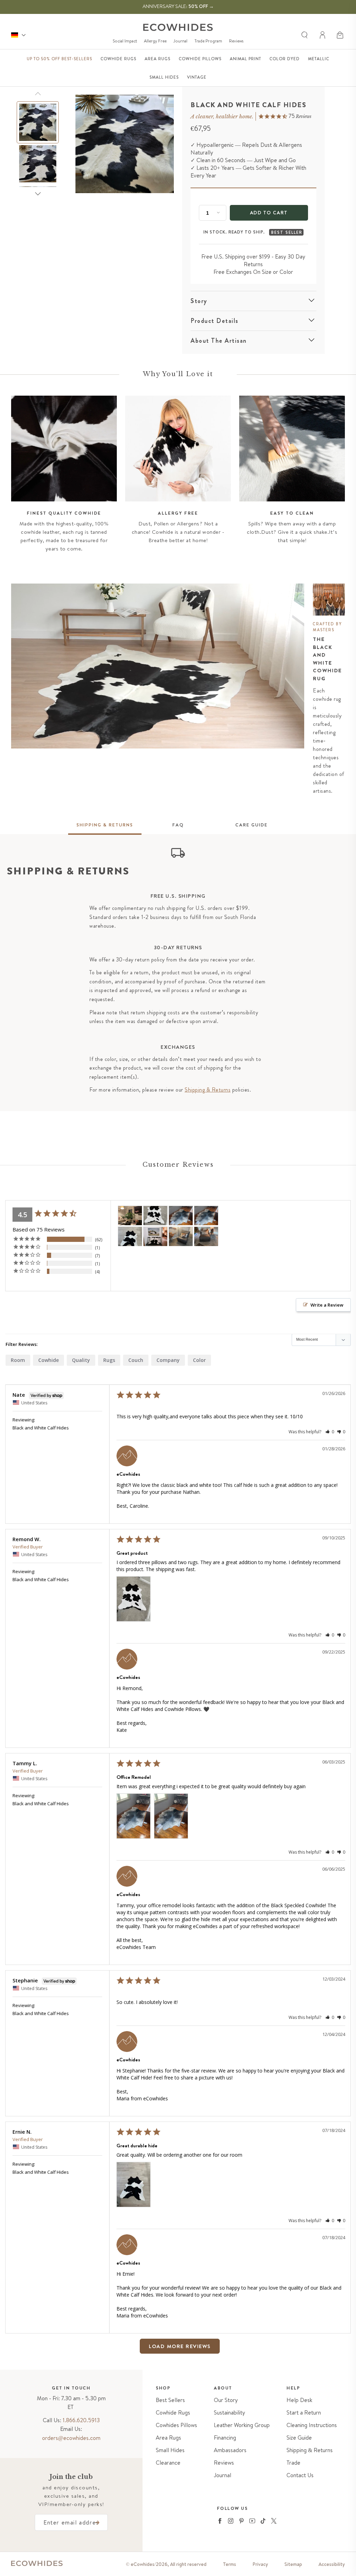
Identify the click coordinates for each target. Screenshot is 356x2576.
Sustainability (229, 2413)
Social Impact (125, 41)
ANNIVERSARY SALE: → (178, 6)
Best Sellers (170, 2400)
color (199, 1360)
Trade (293, 2463)
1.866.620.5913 (81, 2420)
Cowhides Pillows (176, 2425)
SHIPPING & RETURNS (105, 825)
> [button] (213, 2346)
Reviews (236, 41)
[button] (341, 35)
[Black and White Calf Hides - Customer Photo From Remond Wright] (155, 1216)
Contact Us (300, 2475)
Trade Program (208, 41)
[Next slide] (38, 194)
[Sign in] (323, 35)
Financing (225, 2438)
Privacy (260, 2564)
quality (81, 1360)
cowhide (48, 1360)
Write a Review (327, 1305)
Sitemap (293, 2564)
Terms (229, 2564)
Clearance (168, 2463)
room (18, 1360)
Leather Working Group (242, 2425)
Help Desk (299, 2400)
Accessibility (332, 2564)
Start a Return (304, 2413)
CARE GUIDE (252, 825)
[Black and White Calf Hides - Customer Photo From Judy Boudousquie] (155, 1237)
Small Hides (170, 2450)
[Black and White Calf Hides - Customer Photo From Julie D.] (130, 1216)
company (168, 1360)
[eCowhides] (178, 27)
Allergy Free (155, 41)
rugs (109, 1360)
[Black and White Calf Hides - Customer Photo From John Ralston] (181, 1237)
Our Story (226, 2400)
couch (136, 1360)
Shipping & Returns (208, 1090)
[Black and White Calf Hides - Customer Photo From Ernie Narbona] (130, 1237)
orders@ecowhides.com (71, 2438)
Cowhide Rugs (173, 2413)
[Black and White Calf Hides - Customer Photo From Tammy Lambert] (181, 1216)
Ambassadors (230, 2450)
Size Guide (299, 2438)
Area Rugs (168, 2438)
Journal (180, 41)
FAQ (178, 825)
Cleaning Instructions (312, 2425)
